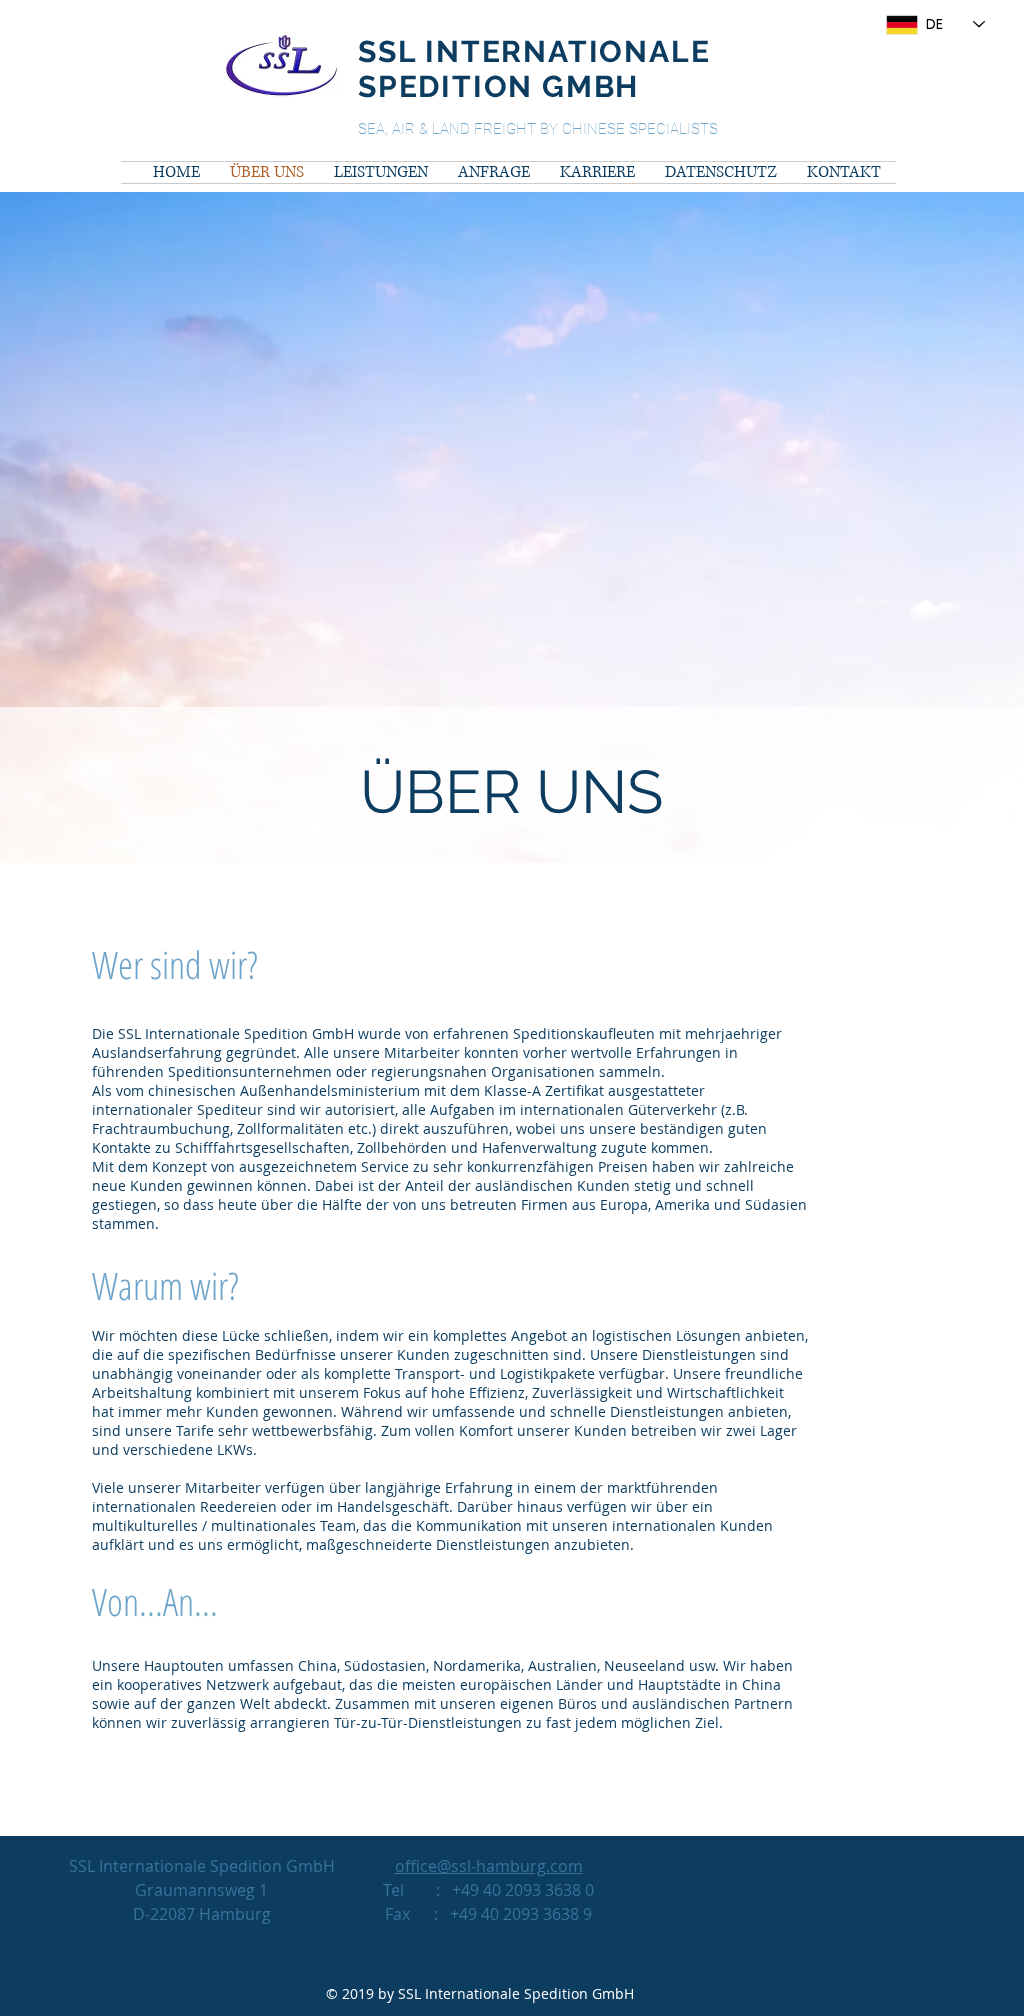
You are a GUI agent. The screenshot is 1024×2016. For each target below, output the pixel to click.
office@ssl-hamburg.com (489, 1866)
